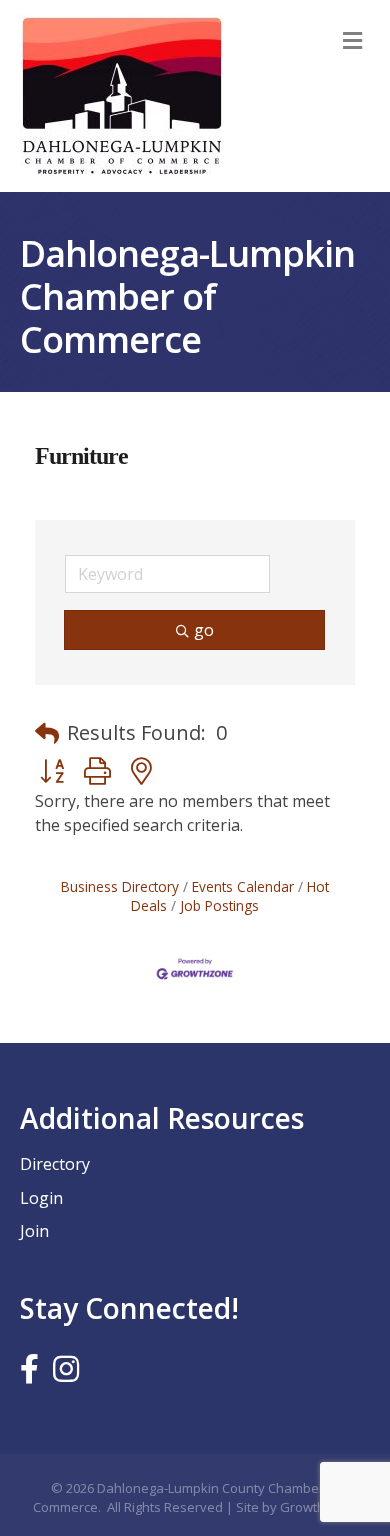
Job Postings (219, 905)
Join (34, 1231)
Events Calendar (243, 886)
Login (41, 1198)
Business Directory (120, 886)
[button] (47, 733)
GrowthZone (318, 1507)
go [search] (204, 630)
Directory (55, 1164)
